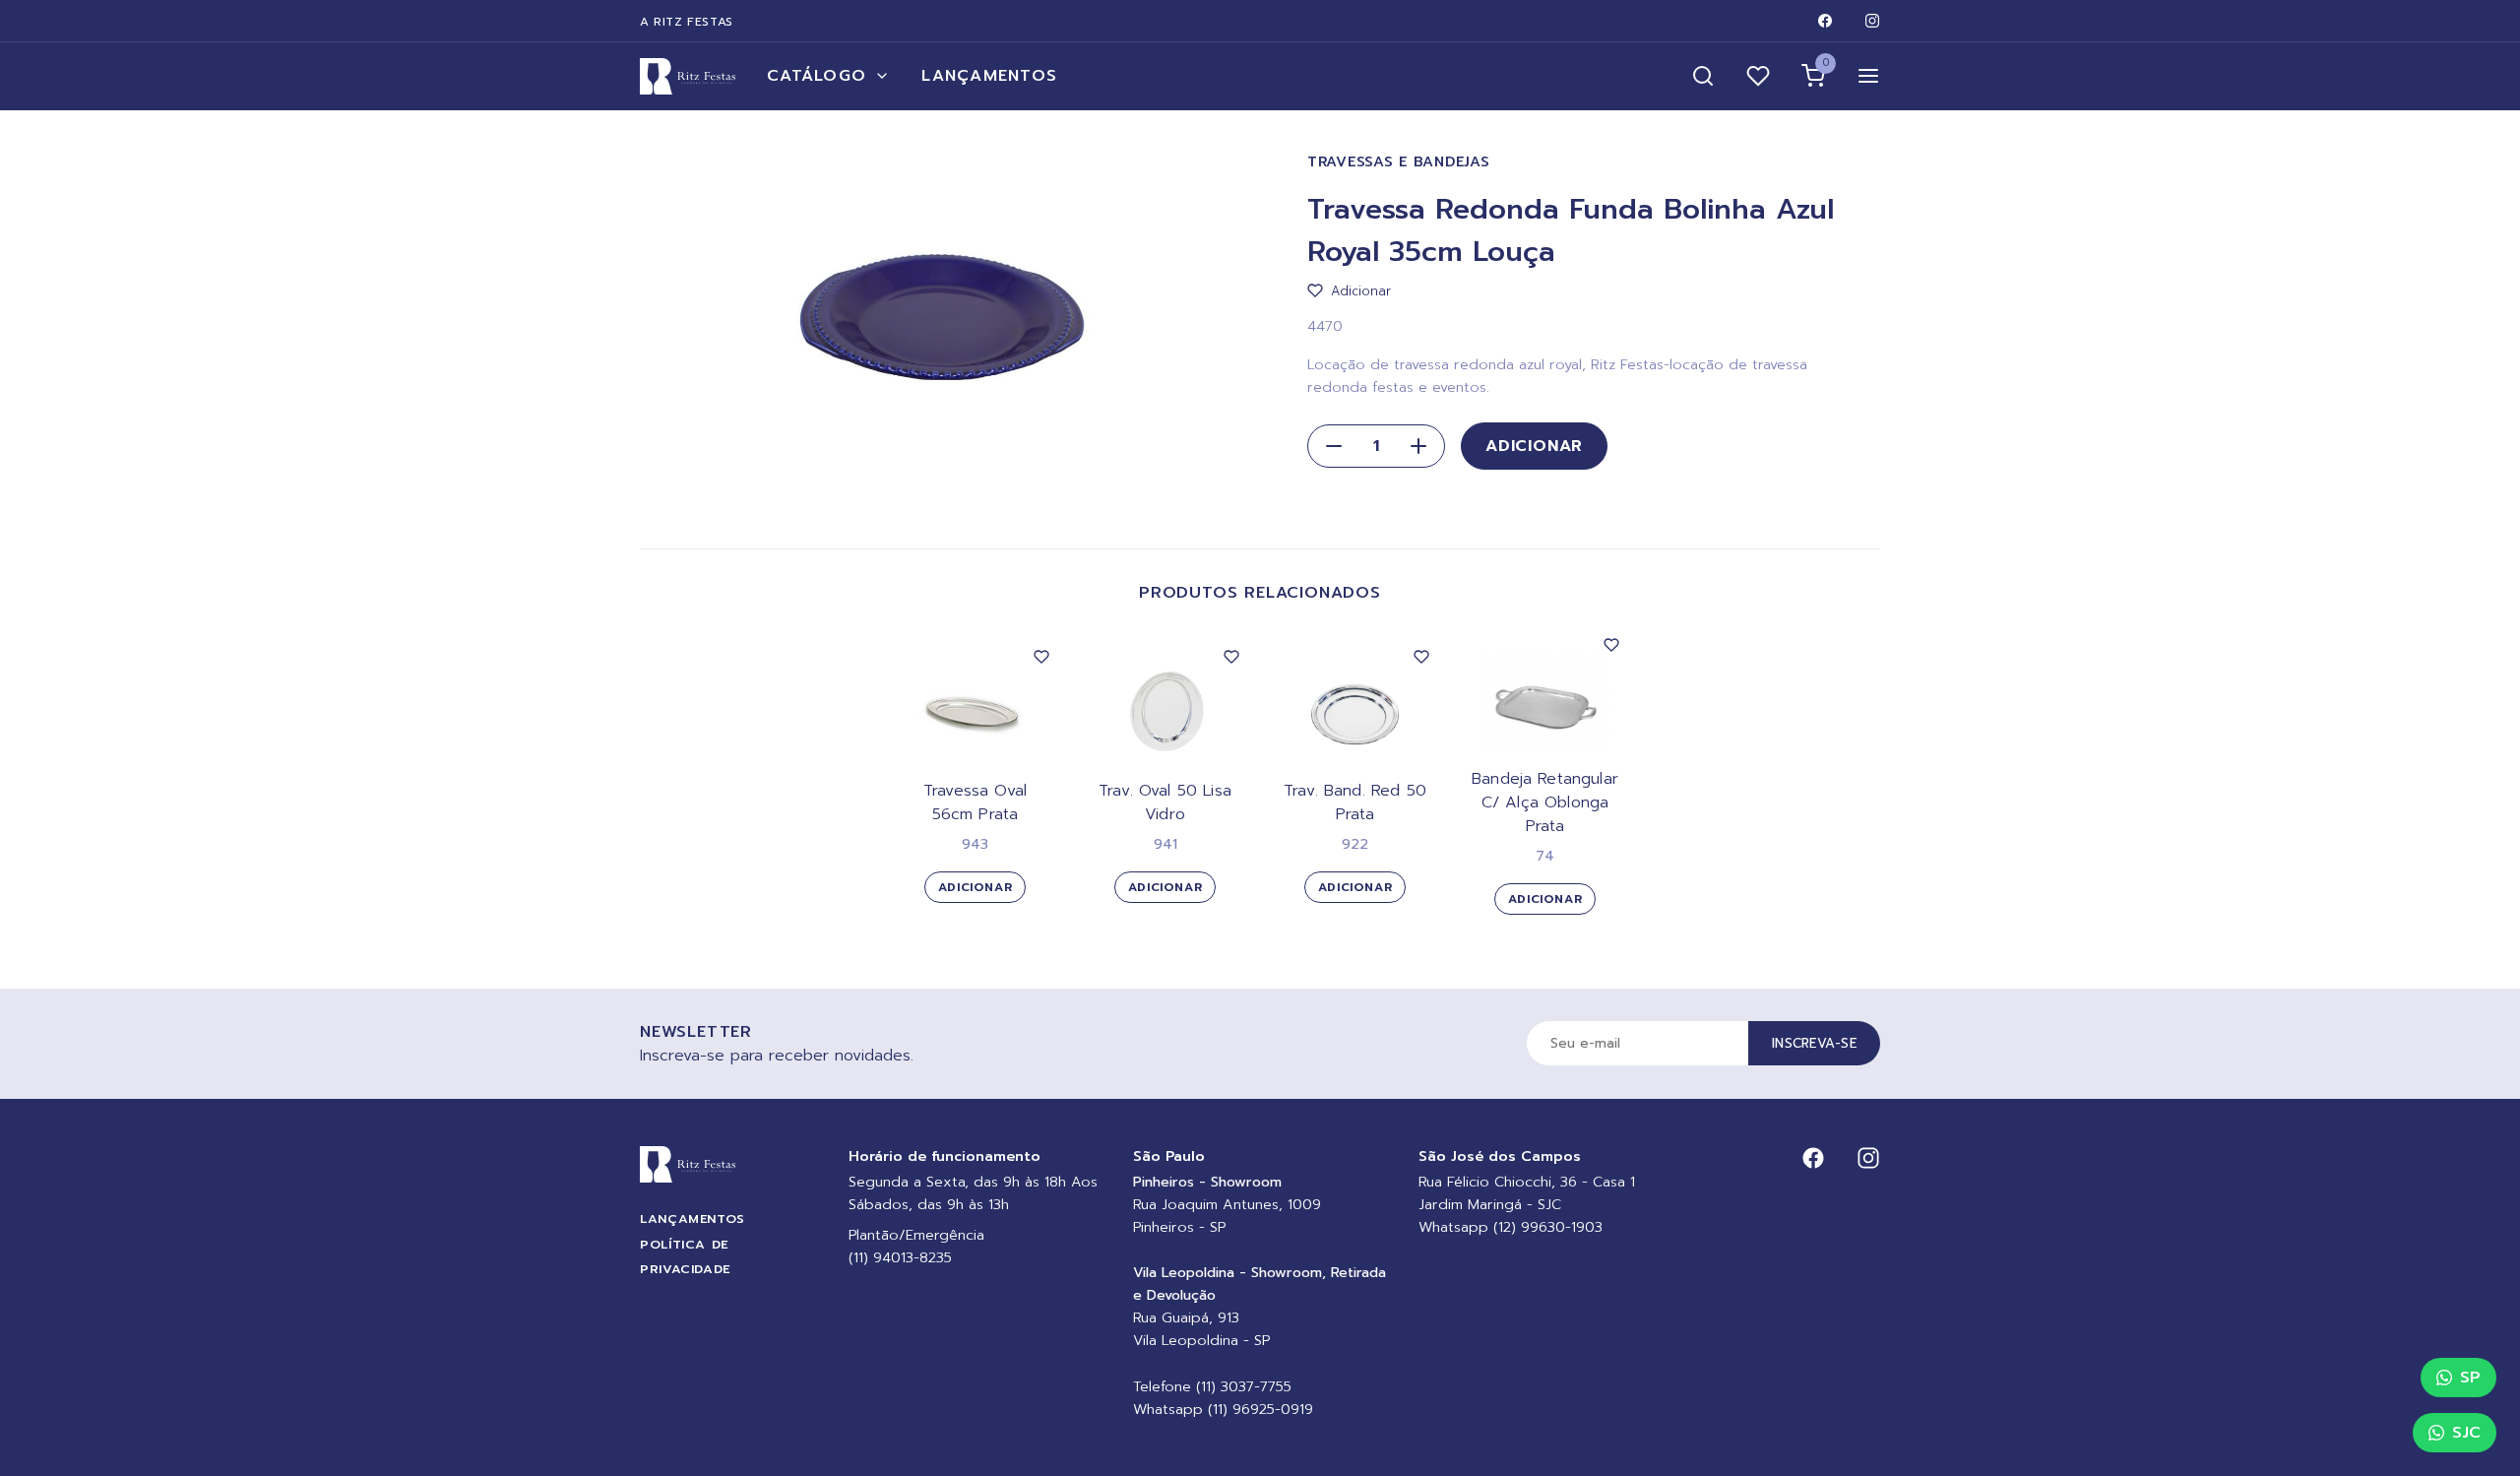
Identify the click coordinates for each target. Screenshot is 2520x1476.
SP (2470, 1378)
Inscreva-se (1814, 1043)
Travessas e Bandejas (1398, 162)
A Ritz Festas (687, 22)
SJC (2466, 1433)
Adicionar (1534, 446)
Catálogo (817, 76)
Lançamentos (989, 76)
